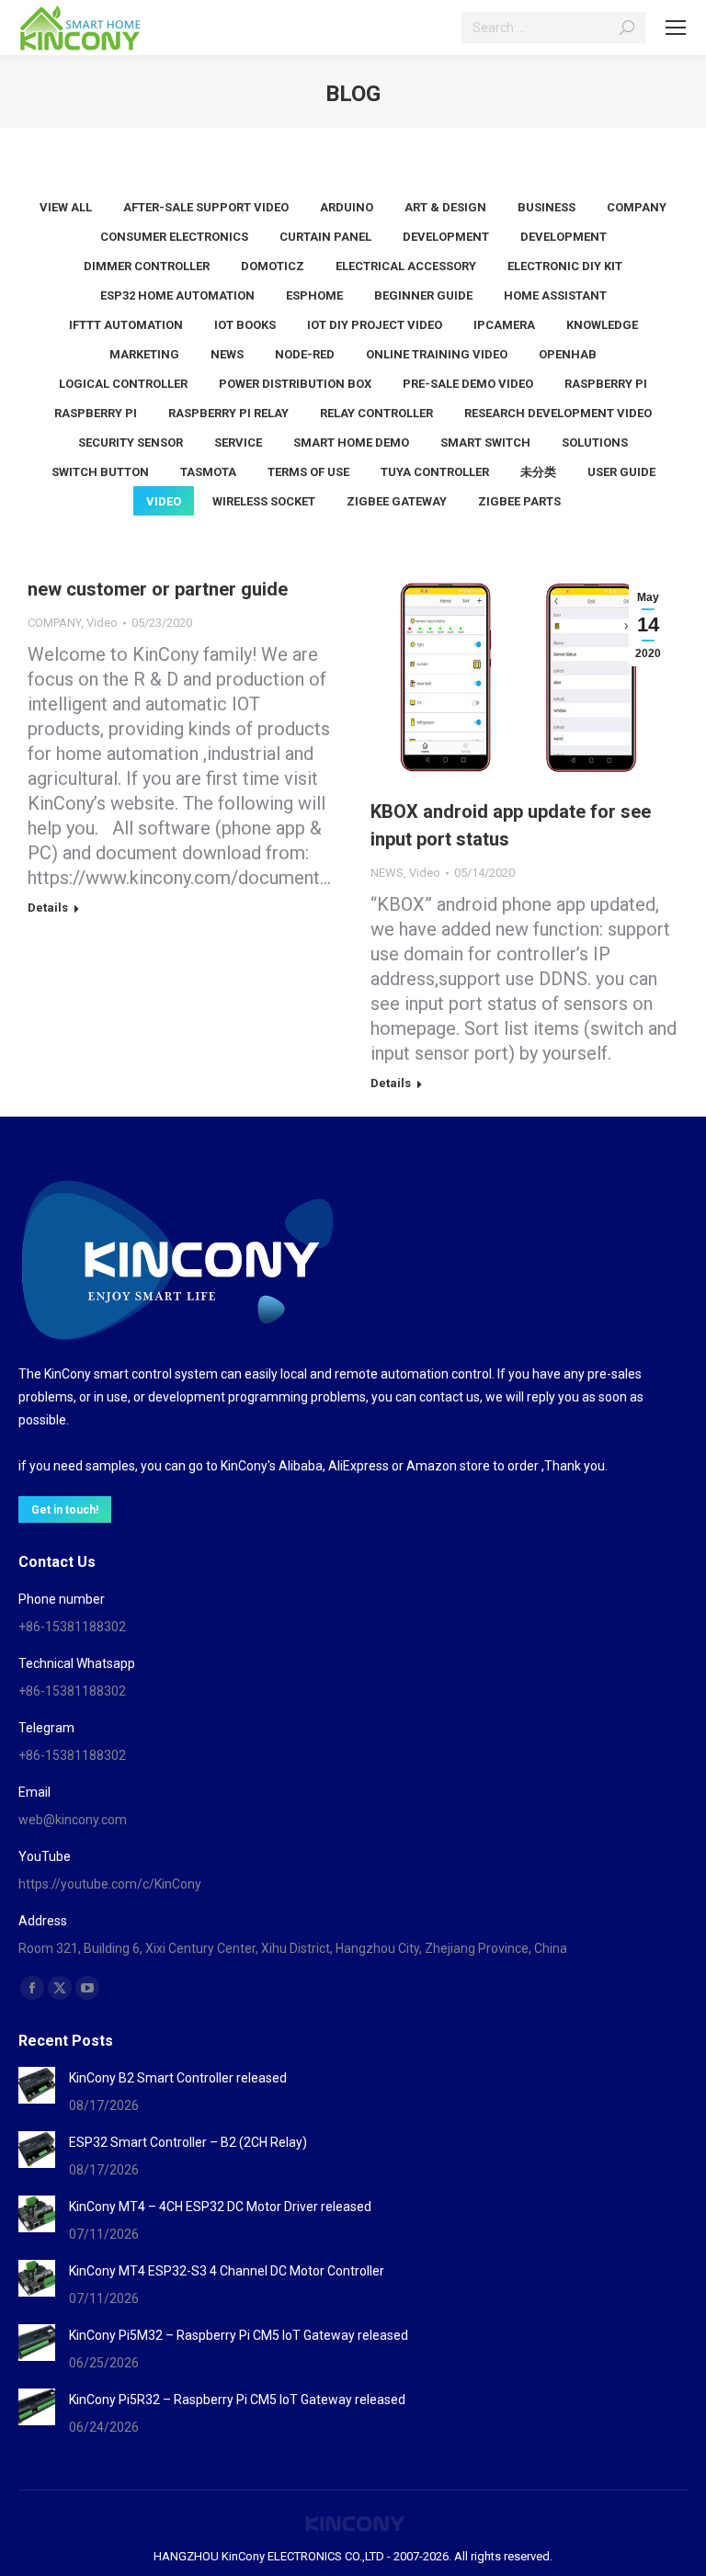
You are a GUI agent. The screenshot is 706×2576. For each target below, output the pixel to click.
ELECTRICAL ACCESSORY (406, 266)
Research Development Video (558, 413)
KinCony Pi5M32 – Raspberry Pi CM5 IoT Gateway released (239, 2335)
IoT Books (245, 325)
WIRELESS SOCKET (264, 501)
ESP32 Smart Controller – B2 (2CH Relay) (188, 2142)
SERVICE (238, 443)
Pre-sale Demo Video (468, 384)
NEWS (227, 354)
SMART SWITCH (485, 443)
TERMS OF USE (308, 472)
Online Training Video (437, 354)
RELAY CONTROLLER (376, 413)
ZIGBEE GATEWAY (397, 501)
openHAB (568, 354)
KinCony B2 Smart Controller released (178, 2078)
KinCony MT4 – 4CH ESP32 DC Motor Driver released (220, 2207)
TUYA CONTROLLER (435, 472)
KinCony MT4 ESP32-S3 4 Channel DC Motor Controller (227, 2271)
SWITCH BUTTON (100, 472)
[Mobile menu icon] (676, 28)
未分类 (538, 472)
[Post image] (37, 2085)
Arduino (347, 207)
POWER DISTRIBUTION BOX (295, 384)
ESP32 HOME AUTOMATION (177, 295)
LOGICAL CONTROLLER (123, 384)
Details (48, 908)
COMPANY (637, 207)
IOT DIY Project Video (375, 325)
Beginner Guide (423, 295)
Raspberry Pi (606, 384)
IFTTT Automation (126, 325)
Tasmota (208, 472)
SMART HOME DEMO (351, 443)
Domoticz (273, 266)
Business (547, 207)
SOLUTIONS (595, 443)
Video (164, 501)
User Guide (621, 472)
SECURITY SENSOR (131, 443)
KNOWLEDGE (602, 325)
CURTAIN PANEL (325, 237)
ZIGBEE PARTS (519, 501)
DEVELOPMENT (446, 237)
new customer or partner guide (158, 589)
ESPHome (314, 295)
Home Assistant (555, 295)
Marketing (144, 354)
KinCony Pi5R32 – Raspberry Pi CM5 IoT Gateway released (237, 2400)
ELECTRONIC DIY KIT (565, 266)
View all (66, 207)
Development (564, 237)
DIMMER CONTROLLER (147, 266)
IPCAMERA (504, 325)
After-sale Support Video (206, 207)
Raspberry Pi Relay (228, 413)
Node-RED (305, 354)
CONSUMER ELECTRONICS (174, 237)
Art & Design (445, 207)
